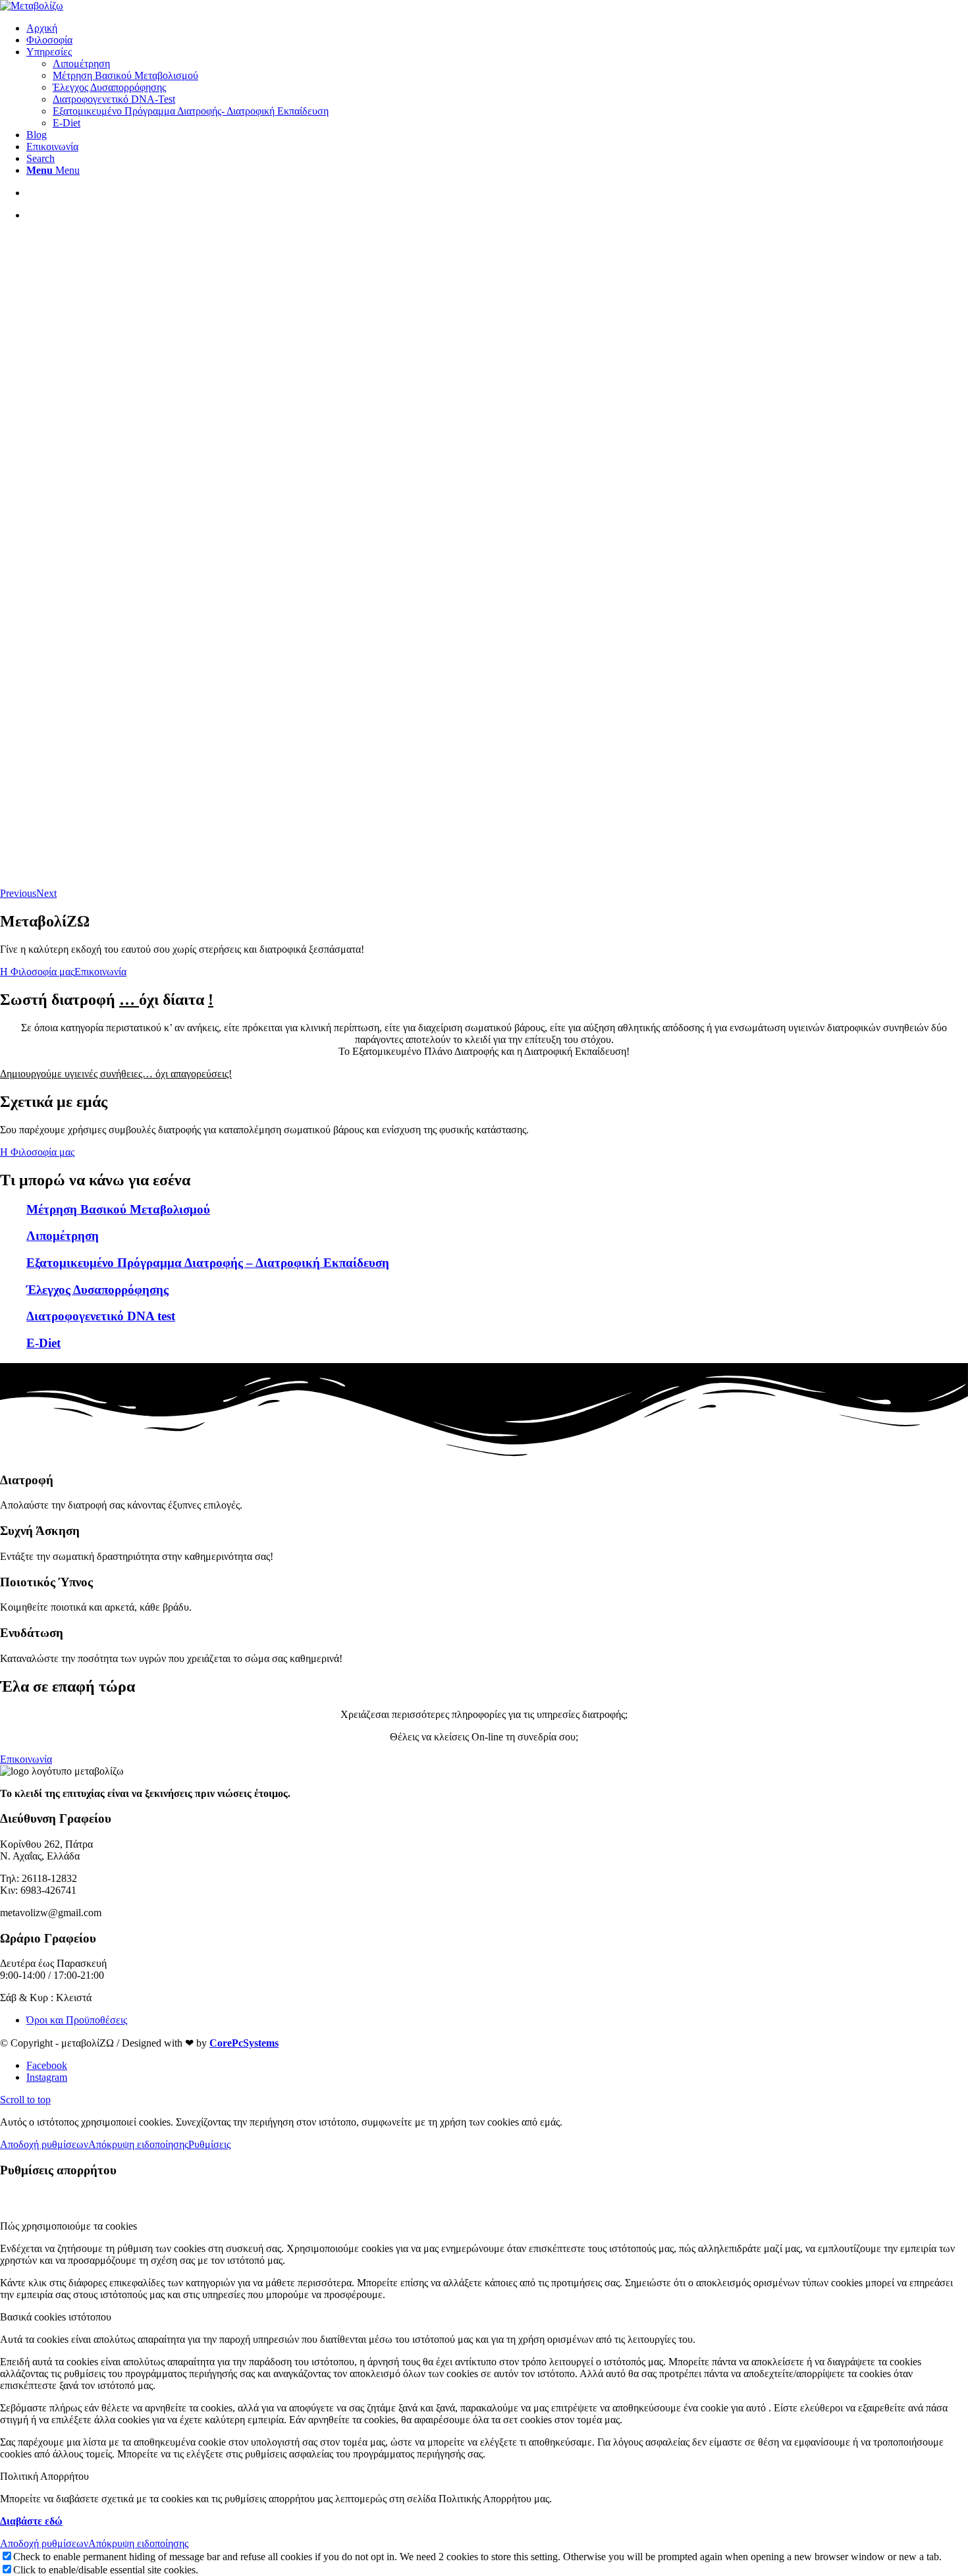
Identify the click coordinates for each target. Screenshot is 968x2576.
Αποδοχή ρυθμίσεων (44, 2144)
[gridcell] (484, 1034)
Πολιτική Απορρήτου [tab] (44, 2476)
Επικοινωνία (100, 972)
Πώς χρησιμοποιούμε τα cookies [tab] (68, 2226)
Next (46, 893)
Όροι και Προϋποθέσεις (77, 2020)
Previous (18, 893)
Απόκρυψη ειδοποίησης (138, 2144)
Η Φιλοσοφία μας (37, 972)
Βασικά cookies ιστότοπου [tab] (56, 2317)
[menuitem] (497, 28)
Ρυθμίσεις (209, 2144)
